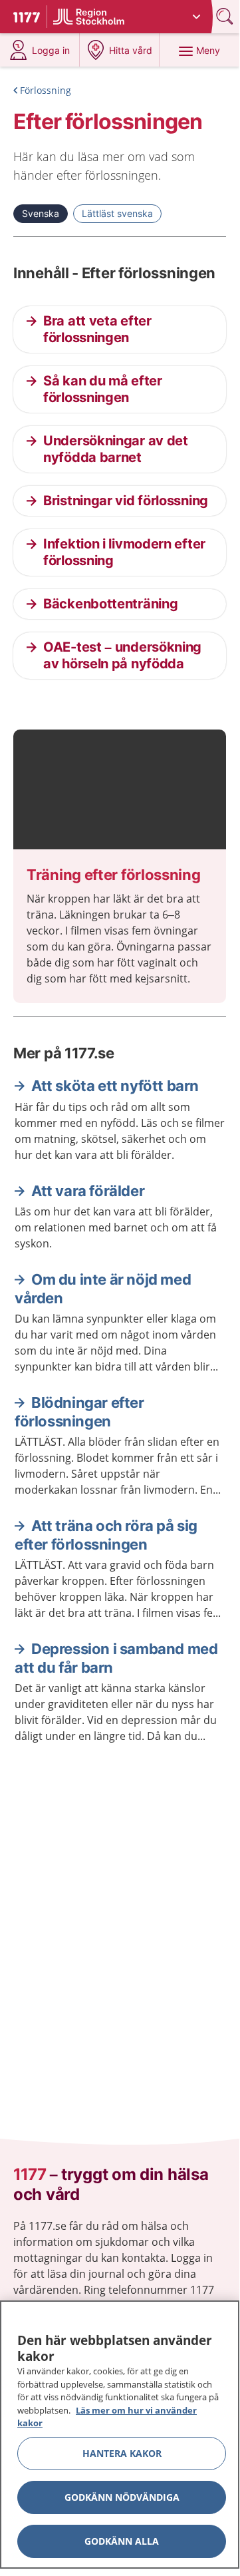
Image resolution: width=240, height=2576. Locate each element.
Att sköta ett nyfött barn (115, 1086)
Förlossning (46, 90)
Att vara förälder (88, 1191)
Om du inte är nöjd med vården (103, 1289)
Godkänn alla (122, 2541)
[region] (120, 2435)
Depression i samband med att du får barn (116, 1658)
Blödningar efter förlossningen (79, 1412)
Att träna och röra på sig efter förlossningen (106, 1535)
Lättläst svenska (117, 213)
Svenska (41, 213)
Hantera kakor (122, 2453)
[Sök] (226, 16)
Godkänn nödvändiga (122, 2497)
